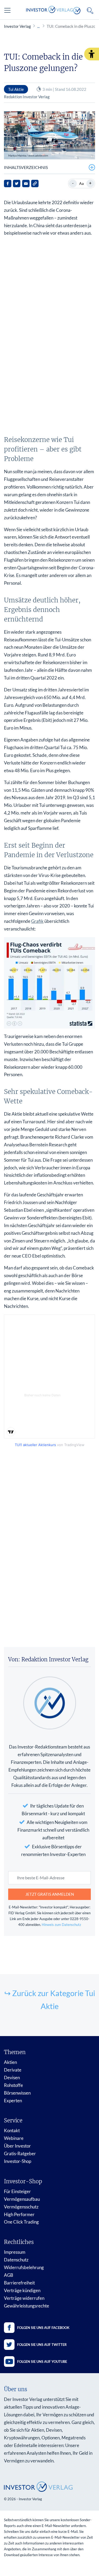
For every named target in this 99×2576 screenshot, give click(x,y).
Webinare (14, 2138)
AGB (9, 2275)
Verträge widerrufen (24, 2298)
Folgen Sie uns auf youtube (42, 2362)
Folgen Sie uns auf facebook (43, 2328)
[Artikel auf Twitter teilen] (17, 184)
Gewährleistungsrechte (27, 2306)
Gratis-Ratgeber (20, 2154)
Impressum (15, 2252)
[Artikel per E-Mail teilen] (26, 184)
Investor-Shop (18, 2161)
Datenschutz (16, 2260)
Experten (13, 2101)
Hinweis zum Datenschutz (61, 1925)
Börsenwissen (17, 2093)
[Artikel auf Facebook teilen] (8, 184)
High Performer (19, 2214)
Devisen (12, 2078)
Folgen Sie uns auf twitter (42, 2345)
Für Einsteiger (17, 2191)
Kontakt (12, 2130)
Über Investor (17, 2146)
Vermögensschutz (21, 2207)
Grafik (37, 921)
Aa (81, 183)
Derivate (13, 2070)
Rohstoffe (13, 2085)
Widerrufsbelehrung (24, 2267)
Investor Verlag (17, 26)
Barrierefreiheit (19, 2283)
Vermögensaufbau (22, 2199)
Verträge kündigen (22, 2290)
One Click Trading (21, 2222)
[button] (92, 54)
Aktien (10, 2062)
